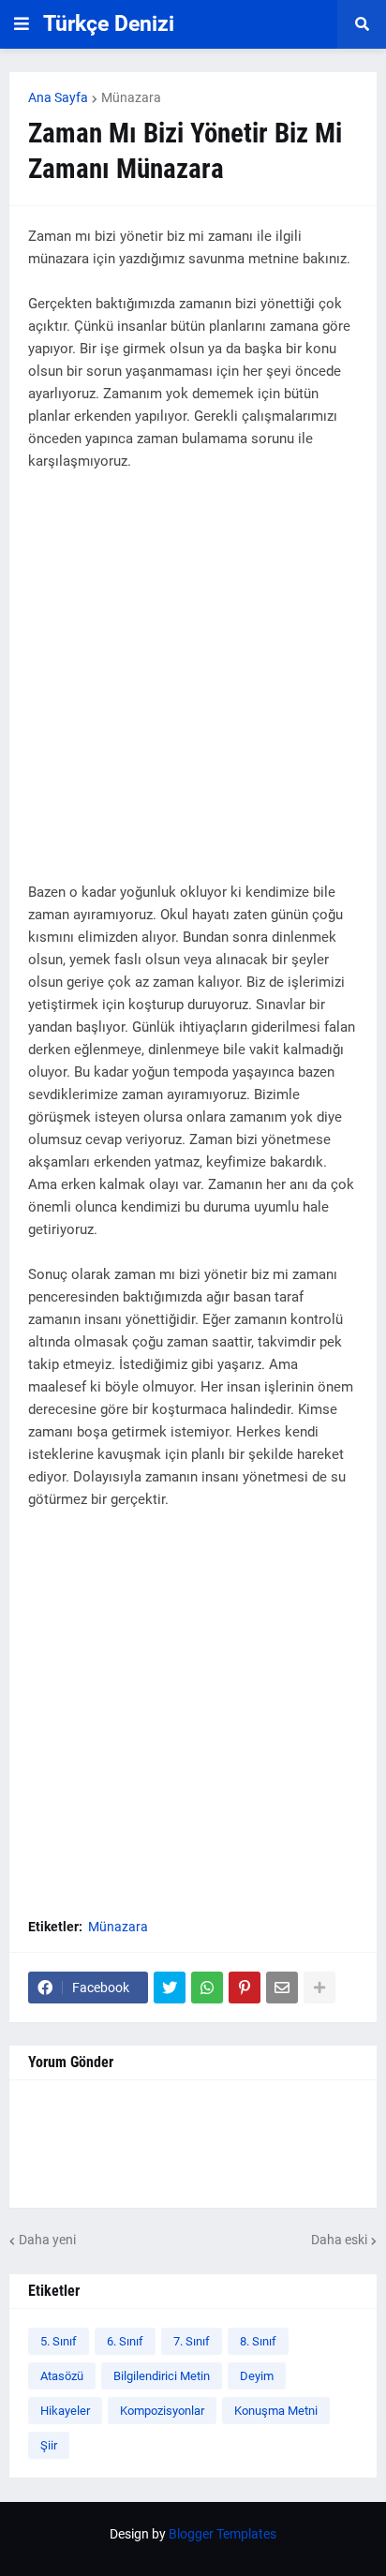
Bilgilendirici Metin (162, 2376)
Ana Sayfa (58, 97)
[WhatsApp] (207, 1988)
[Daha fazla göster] (319, 1988)
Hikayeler (65, 2411)
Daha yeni (47, 2240)
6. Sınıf (125, 2341)
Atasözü (62, 2376)
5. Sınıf (59, 2341)
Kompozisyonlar (162, 2411)
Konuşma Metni (276, 2411)
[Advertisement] (193, 688)
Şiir (49, 2445)
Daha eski (339, 2240)
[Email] (282, 1988)
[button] (22, 24)
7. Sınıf (192, 2341)
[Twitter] (170, 1988)
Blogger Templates (223, 2534)
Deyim (257, 2376)
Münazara (131, 97)
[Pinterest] (245, 1988)
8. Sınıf (258, 2341)
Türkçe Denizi (109, 24)
